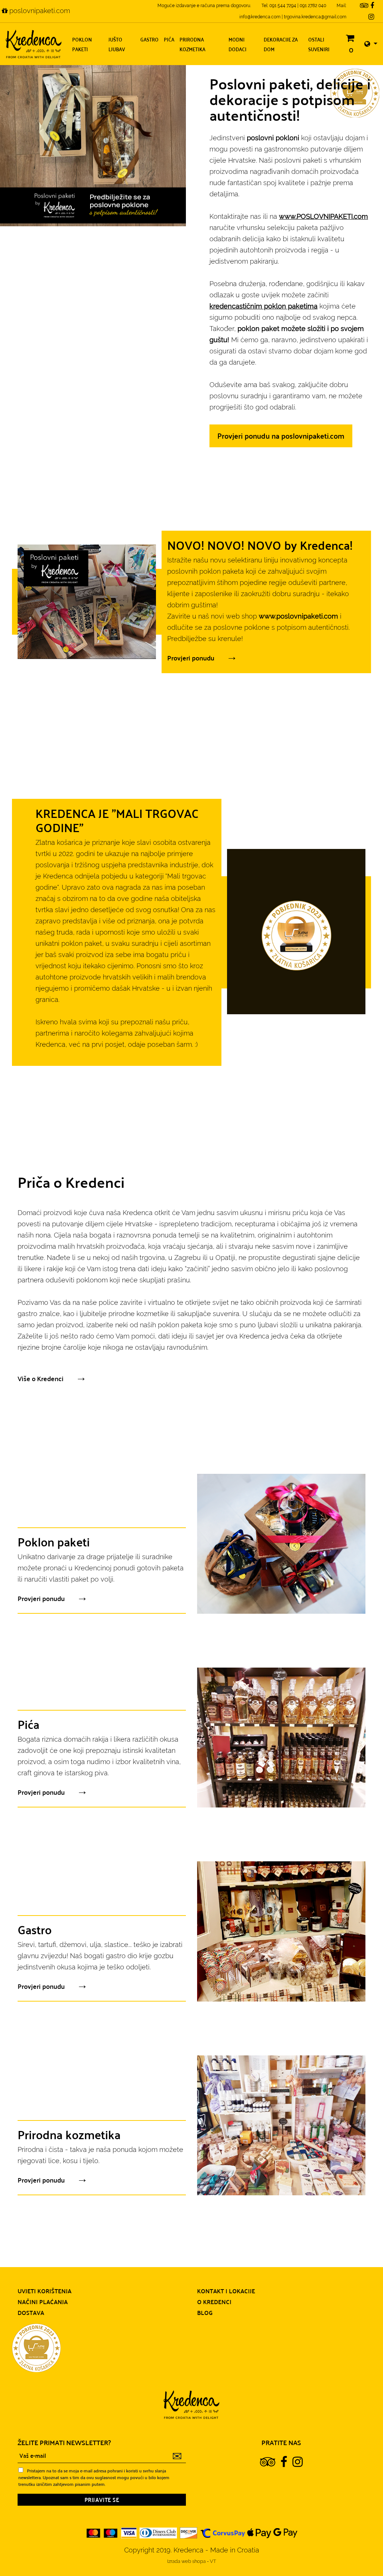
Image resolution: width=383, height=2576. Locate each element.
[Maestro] (111, 2532)
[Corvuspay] (223, 2532)
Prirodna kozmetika (192, 44)
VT (213, 2561)
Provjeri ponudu (191, 658)
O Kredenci (214, 2301)
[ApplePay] (259, 2532)
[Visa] (129, 2532)
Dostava (31, 2312)
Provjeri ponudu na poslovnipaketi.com (281, 436)
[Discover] (189, 2532)
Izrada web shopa (187, 2561)
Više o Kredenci (41, 1378)
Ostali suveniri (319, 44)
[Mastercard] (94, 2532)
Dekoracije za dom (281, 44)
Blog (205, 2312)
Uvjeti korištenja (45, 2291)
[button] (371, 44)
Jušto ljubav (117, 44)
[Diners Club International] (158, 2532)
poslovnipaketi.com (39, 11)
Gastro (149, 39)
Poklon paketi (82, 44)
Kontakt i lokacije (226, 2291)
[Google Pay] (285, 2532)
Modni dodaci (238, 44)
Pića (169, 39)
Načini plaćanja (43, 2301)
